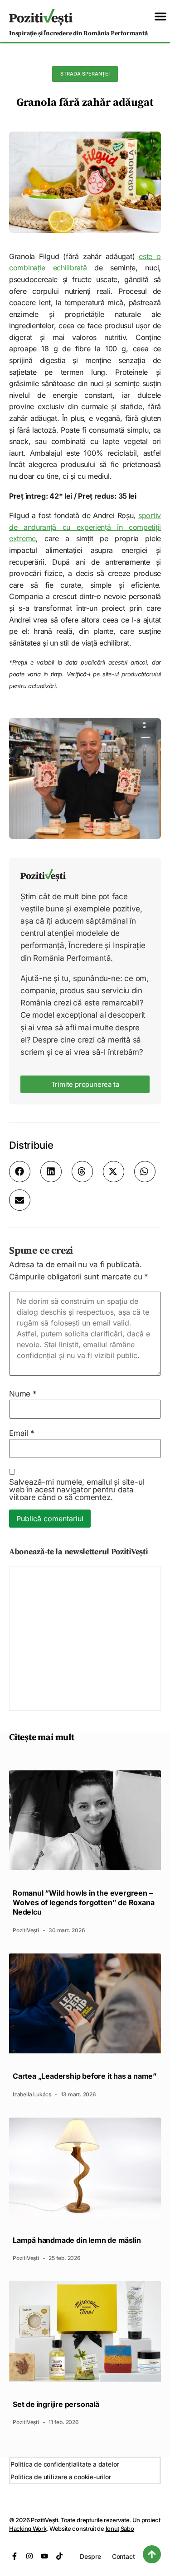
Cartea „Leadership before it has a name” (85, 2076)
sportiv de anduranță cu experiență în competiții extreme (85, 527)
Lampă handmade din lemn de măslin (77, 2240)
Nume (23, 1394)
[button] (160, 16)
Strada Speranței (85, 74)
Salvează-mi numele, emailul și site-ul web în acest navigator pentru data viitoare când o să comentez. (77, 1490)
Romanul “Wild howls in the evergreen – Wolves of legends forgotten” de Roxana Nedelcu (83, 1902)
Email (22, 1433)
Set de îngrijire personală (56, 2404)
